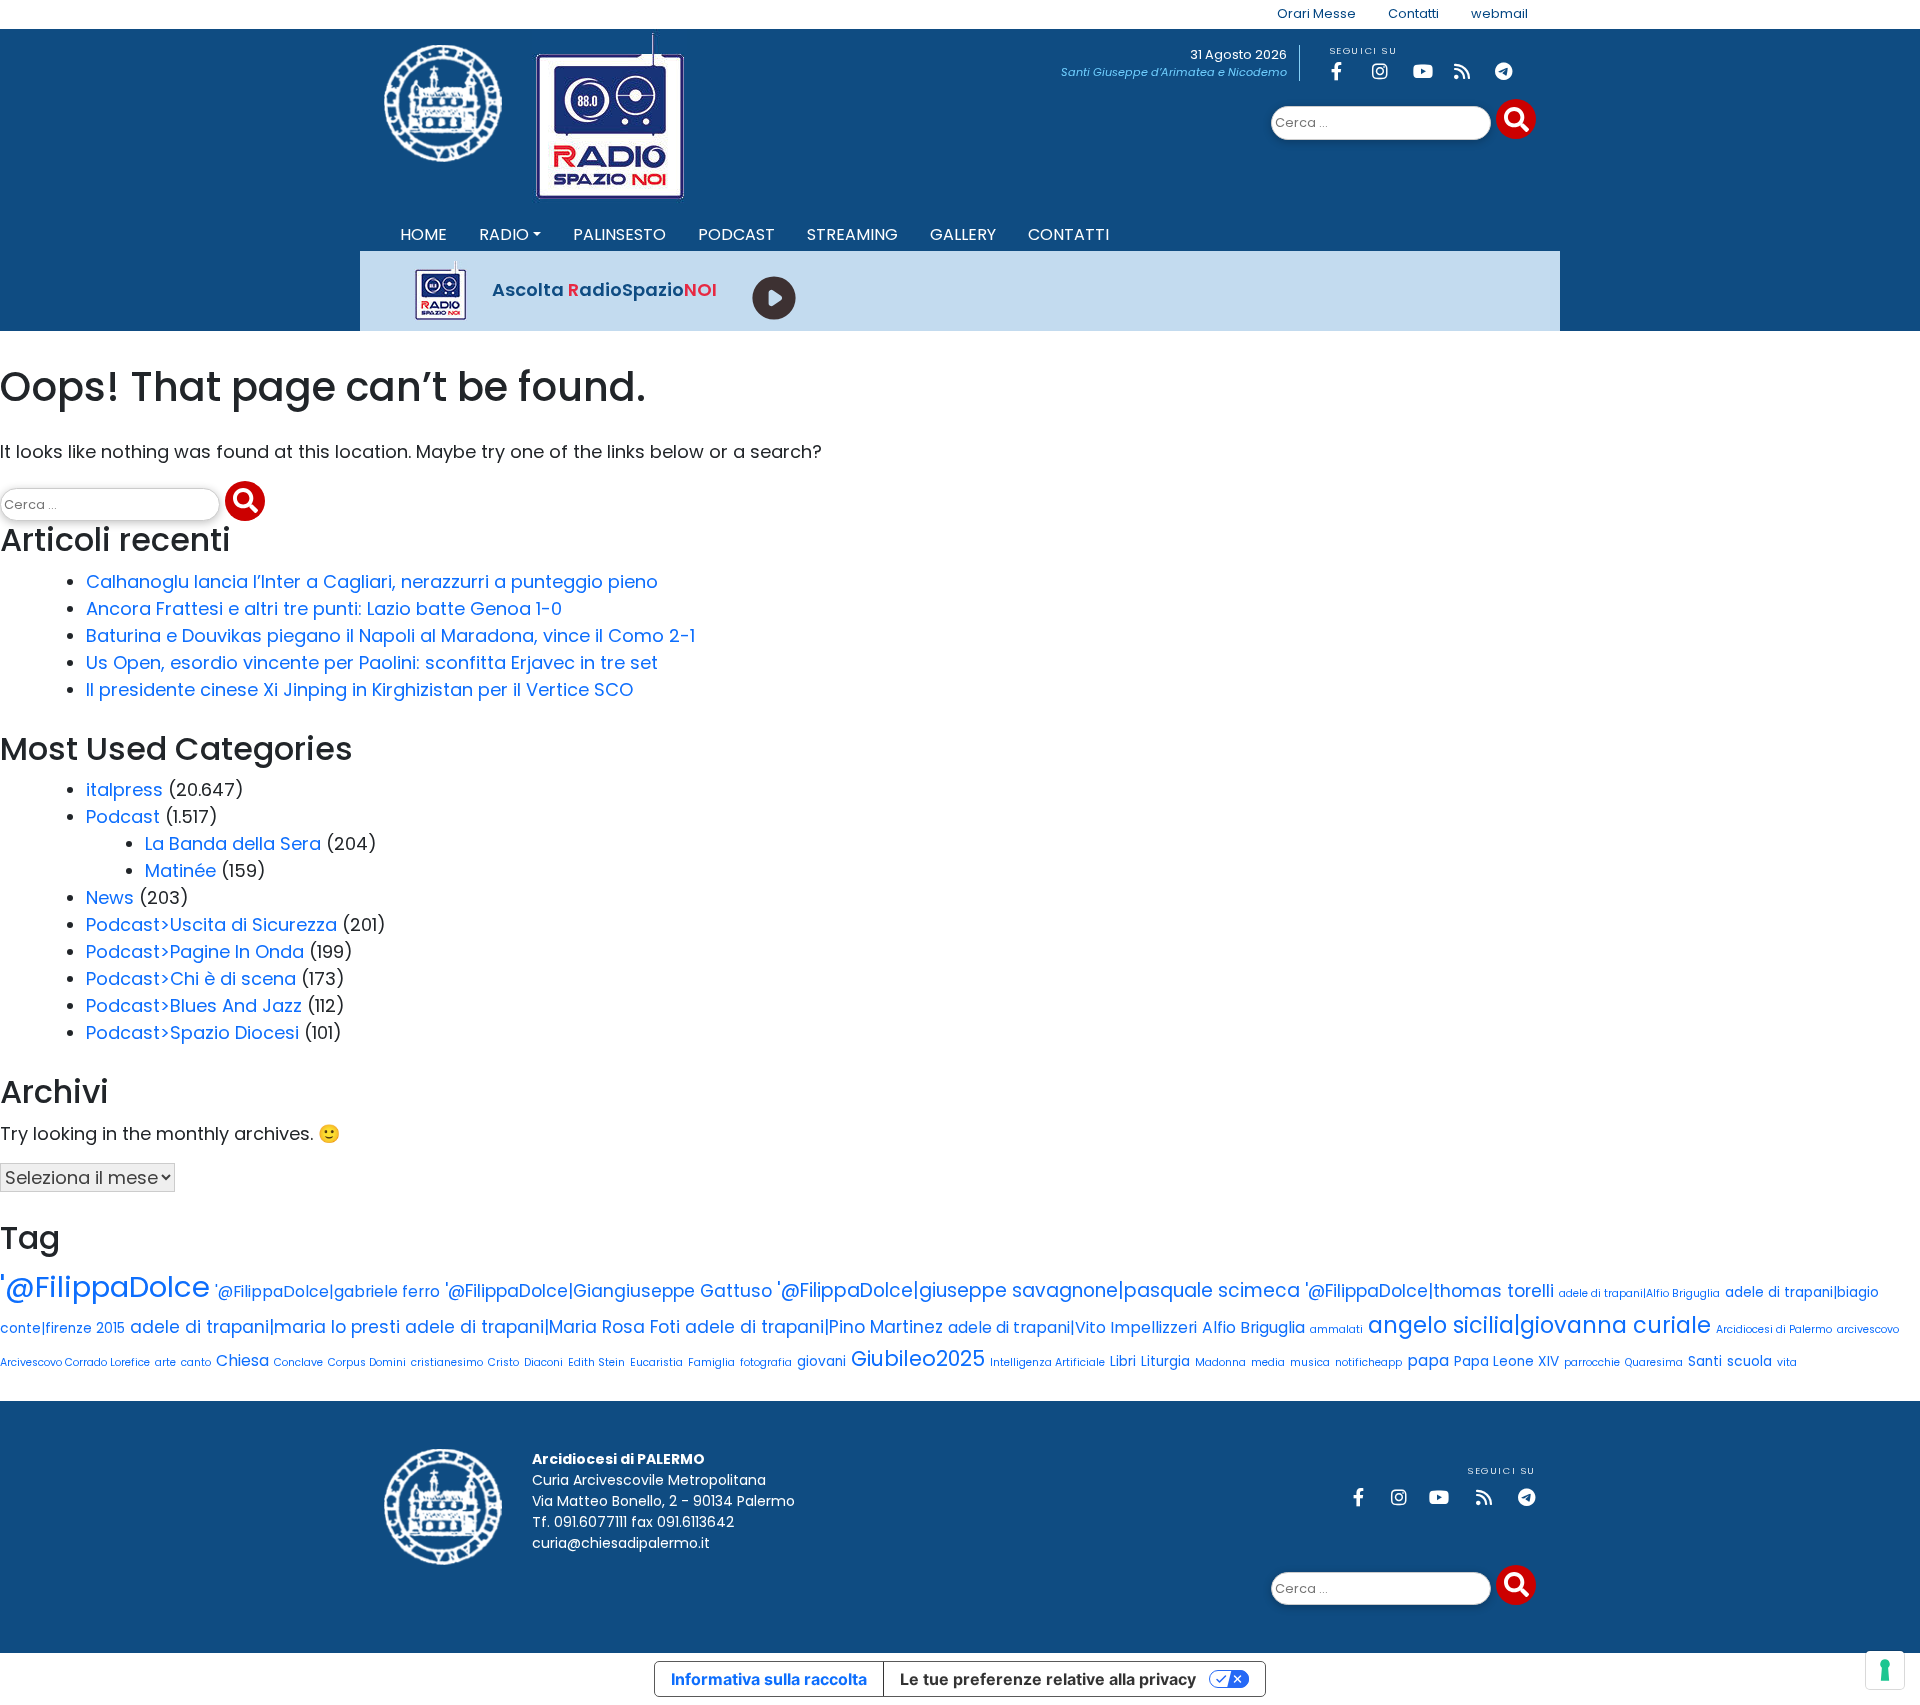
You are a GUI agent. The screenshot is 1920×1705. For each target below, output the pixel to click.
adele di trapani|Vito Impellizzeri (1072, 1327)
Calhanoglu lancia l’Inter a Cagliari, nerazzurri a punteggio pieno (372, 581)
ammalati (1336, 1329)
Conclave (298, 1362)
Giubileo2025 (918, 1358)
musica (1310, 1362)
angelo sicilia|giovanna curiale (1539, 1325)
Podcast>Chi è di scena (191, 978)
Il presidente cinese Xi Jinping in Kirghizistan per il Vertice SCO (359, 689)
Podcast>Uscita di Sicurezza (211, 924)
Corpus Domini (367, 1362)
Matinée (180, 870)
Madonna (1220, 1362)
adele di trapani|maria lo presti (265, 1327)
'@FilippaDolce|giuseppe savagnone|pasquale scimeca (1038, 1290)
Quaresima (1654, 1362)
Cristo (503, 1362)
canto (196, 1362)
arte (165, 1362)
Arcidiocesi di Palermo (1774, 1329)
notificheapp (1368, 1362)
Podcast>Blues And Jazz (194, 1005)
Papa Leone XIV (1506, 1361)
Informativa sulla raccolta (769, 1679)
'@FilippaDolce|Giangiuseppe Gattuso (608, 1291)
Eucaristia (656, 1362)
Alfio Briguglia (1253, 1327)
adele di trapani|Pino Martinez (814, 1327)
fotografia (766, 1362)
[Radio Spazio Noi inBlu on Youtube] (1430, 71)
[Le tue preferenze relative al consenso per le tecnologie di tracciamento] (1885, 1670)
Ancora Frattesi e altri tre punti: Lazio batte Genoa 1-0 (324, 608)
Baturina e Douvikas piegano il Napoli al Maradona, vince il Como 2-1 (390, 635)
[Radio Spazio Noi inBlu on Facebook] (1348, 71)
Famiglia (711, 1362)
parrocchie (1592, 1362)
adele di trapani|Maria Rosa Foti (542, 1327)
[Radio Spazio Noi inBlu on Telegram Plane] (1512, 71)
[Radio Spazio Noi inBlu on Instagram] (1389, 71)
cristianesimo (447, 1362)
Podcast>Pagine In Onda (195, 951)
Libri (1123, 1361)
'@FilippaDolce (105, 1286)
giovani (821, 1361)
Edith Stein (596, 1362)
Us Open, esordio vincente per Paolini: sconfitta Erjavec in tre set (372, 662)
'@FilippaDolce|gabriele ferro (327, 1291)
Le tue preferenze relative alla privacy (1048, 1679)
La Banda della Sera (233, 843)
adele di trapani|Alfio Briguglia (1639, 1293)
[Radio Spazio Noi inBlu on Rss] (1471, 71)
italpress (124, 789)
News (110, 897)
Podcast (123, 816)
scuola (1749, 1361)
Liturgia (1165, 1361)
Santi (1705, 1361)
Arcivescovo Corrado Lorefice (75, 1362)
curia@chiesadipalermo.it (621, 1543)
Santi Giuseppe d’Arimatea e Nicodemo (1174, 72)
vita (1787, 1362)
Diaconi (543, 1362)
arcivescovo (1868, 1329)
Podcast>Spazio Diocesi (192, 1032)
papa (1428, 1360)
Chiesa (242, 1360)
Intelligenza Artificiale (1047, 1362)
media (1268, 1362)
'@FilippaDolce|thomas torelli (1429, 1291)
